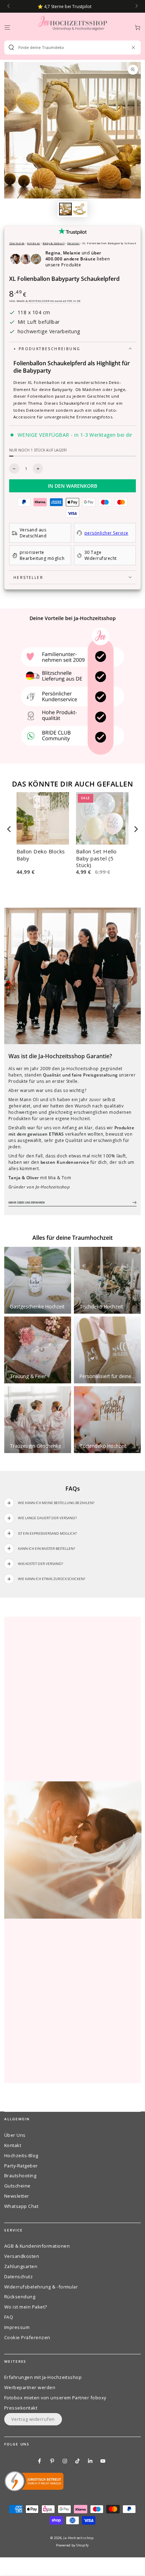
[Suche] (11, 48)
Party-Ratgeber (21, 2166)
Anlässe (33, 243)
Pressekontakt (21, 2408)
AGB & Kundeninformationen (37, 2246)
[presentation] (9, 829)
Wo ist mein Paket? (26, 2307)
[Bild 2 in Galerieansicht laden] (79, 209)
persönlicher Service (106, 533)
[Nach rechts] (136, 6)
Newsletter (17, 2196)
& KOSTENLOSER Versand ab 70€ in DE (53, 301)
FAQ (9, 2317)
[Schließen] (133, 47)
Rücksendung (20, 2297)
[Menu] (7, 27)
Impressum (17, 2327)
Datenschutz (18, 2277)
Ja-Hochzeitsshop (78, 2538)
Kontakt (13, 2145)
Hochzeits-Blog (21, 2155)
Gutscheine (17, 2186)
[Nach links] (9, 6)
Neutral (73, 243)
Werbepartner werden (30, 2387)
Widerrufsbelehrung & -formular (41, 2287)
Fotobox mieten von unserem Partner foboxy (55, 2398)
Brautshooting (20, 2176)
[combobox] (70, 48)
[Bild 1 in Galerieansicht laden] (65, 209)
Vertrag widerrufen (33, 2419)
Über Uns (15, 2135)
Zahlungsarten (21, 2266)
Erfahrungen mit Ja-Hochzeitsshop (43, 2377)
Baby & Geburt (53, 243)
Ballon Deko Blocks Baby (41, 855)
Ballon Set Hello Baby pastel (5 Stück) (96, 858)
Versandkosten (22, 2256)
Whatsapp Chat (21, 2206)
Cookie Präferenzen (27, 2337)
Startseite (17, 243)
